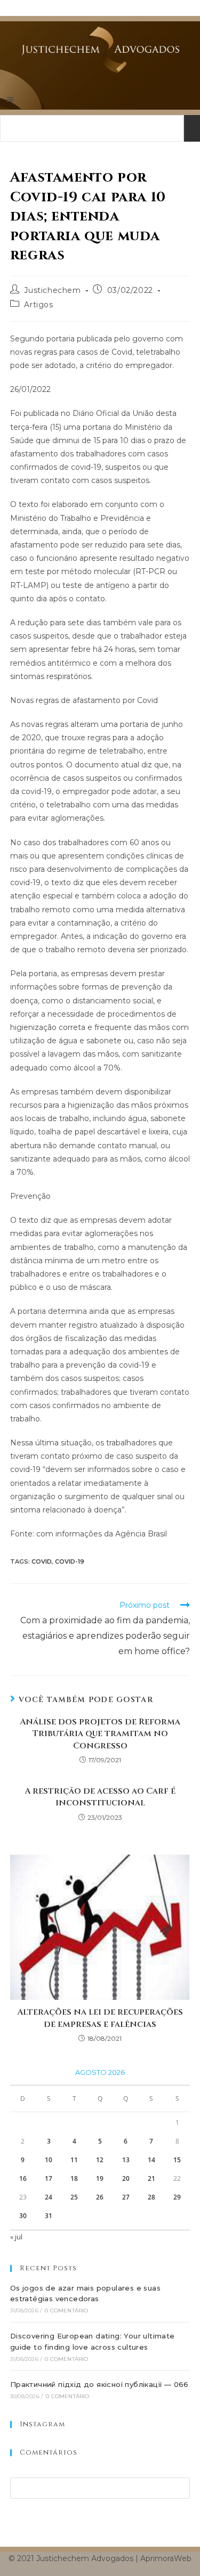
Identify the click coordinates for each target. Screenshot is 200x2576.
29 (177, 2197)
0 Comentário (66, 2311)
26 (100, 2197)
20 (126, 2178)
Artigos (38, 305)
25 (74, 2197)
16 (23, 2178)
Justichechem (52, 290)
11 (74, 2160)
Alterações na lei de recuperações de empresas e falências (100, 2018)
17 (49, 2178)
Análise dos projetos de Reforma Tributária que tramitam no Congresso (100, 1734)
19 (100, 2178)
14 (151, 2160)
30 (23, 2216)
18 (74, 2178)
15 (177, 2160)
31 (49, 2216)
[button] (100, 99)
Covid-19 (70, 1561)
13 (126, 2160)
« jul (16, 2237)
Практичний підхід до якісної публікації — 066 (99, 2384)
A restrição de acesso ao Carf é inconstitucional (100, 1797)
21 (151, 2178)
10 (49, 2160)
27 (126, 2197)
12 (100, 2160)
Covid (42, 1561)
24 (49, 2197)
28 (151, 2197)
